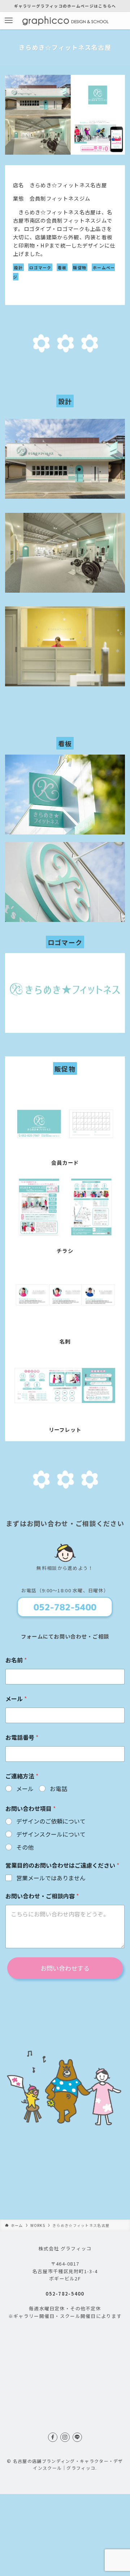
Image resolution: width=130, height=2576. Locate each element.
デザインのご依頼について (51, 1821)
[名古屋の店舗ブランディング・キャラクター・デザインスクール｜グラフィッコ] (65, 21)
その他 (25, 1847)
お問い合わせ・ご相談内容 (42, 1896)
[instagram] (65, 2437)
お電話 (58, 1789)
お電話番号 (22, 1737)
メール (16, 1699)
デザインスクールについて (51, 1834)
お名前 (16, 1660)
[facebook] (53, 2437)
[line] (77, 2437)
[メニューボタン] (9, 21)
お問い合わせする (65, 1968)
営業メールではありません (51, 1878)
